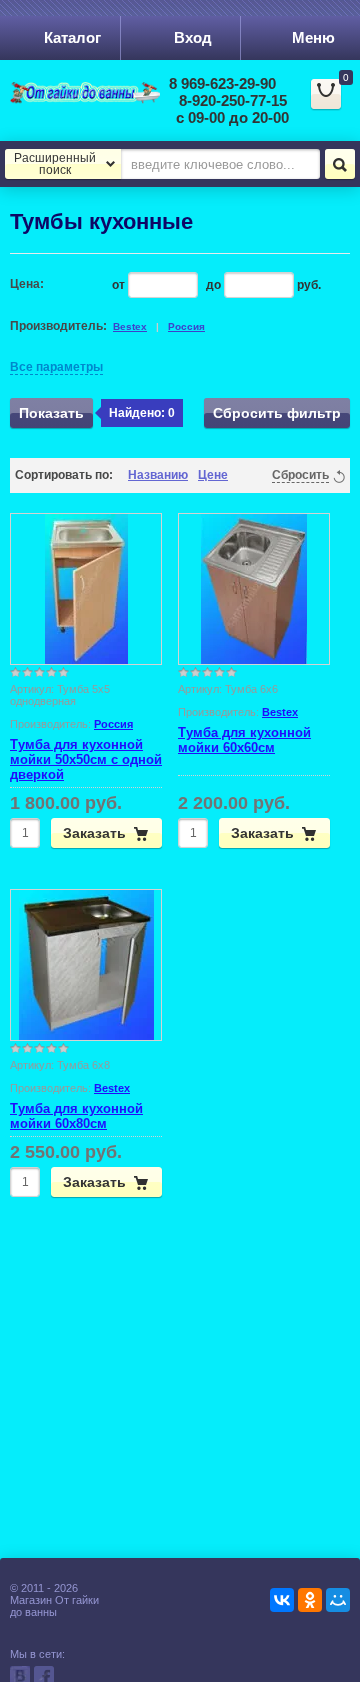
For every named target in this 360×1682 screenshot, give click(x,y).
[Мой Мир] (338, 1600)
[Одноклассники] (310, 1600)
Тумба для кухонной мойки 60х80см (76, 1116)
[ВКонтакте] (282, 1600)
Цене (213, 475)
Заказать (94, 833)
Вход (193, 37)
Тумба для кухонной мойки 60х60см (244, 740)
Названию (158, 475)
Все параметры (56, 367)
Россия (186, 326)
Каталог (72, 37)
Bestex (130, 326)
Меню (313, 37)
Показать (51, 413)
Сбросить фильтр (277, 413)
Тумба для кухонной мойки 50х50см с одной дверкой (86, 759)
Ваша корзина (332, 102)
